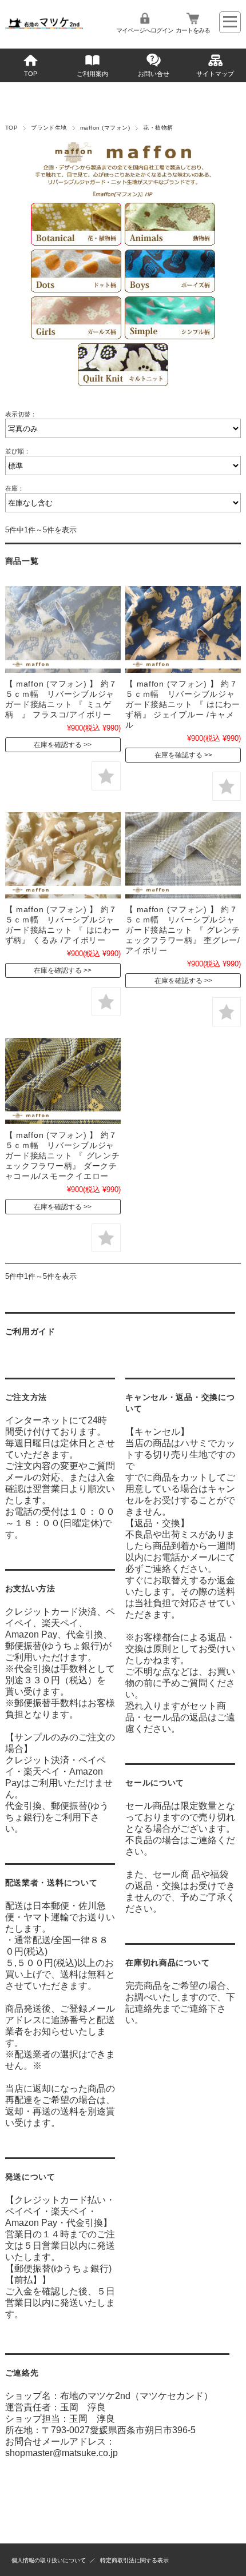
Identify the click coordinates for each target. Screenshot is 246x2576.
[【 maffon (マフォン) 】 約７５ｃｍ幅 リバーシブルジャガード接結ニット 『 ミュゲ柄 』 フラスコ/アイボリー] (63, 629)
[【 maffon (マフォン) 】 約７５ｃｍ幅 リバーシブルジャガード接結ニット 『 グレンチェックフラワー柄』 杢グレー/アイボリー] (183, 856)
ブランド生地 (49, 128)
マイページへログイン (145, 30)
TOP (31, 74)
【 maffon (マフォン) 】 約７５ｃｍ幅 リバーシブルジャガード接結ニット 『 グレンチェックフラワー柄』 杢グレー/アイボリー (183, 930)
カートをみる (193, 30)
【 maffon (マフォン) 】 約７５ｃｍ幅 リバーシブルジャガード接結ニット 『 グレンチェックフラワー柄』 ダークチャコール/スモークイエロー (63, 1155)
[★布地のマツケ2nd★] (44, 26)
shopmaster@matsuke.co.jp (61, 2453)
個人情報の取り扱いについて (49, 2560)
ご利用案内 (92, 74)
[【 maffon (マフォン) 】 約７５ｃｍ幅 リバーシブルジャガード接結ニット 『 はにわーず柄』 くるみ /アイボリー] (63, 856)
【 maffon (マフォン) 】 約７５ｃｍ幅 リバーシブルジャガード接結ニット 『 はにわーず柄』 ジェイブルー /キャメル (183, 704)
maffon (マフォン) (105, 128)
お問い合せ (154, 74)
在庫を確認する (58, 745)
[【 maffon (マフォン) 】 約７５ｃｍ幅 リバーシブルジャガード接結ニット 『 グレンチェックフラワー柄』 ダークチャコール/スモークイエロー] (63, 1081)
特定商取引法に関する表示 (134, 2560)
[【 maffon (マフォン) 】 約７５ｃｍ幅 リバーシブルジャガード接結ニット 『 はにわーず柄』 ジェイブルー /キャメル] (183, 629)
